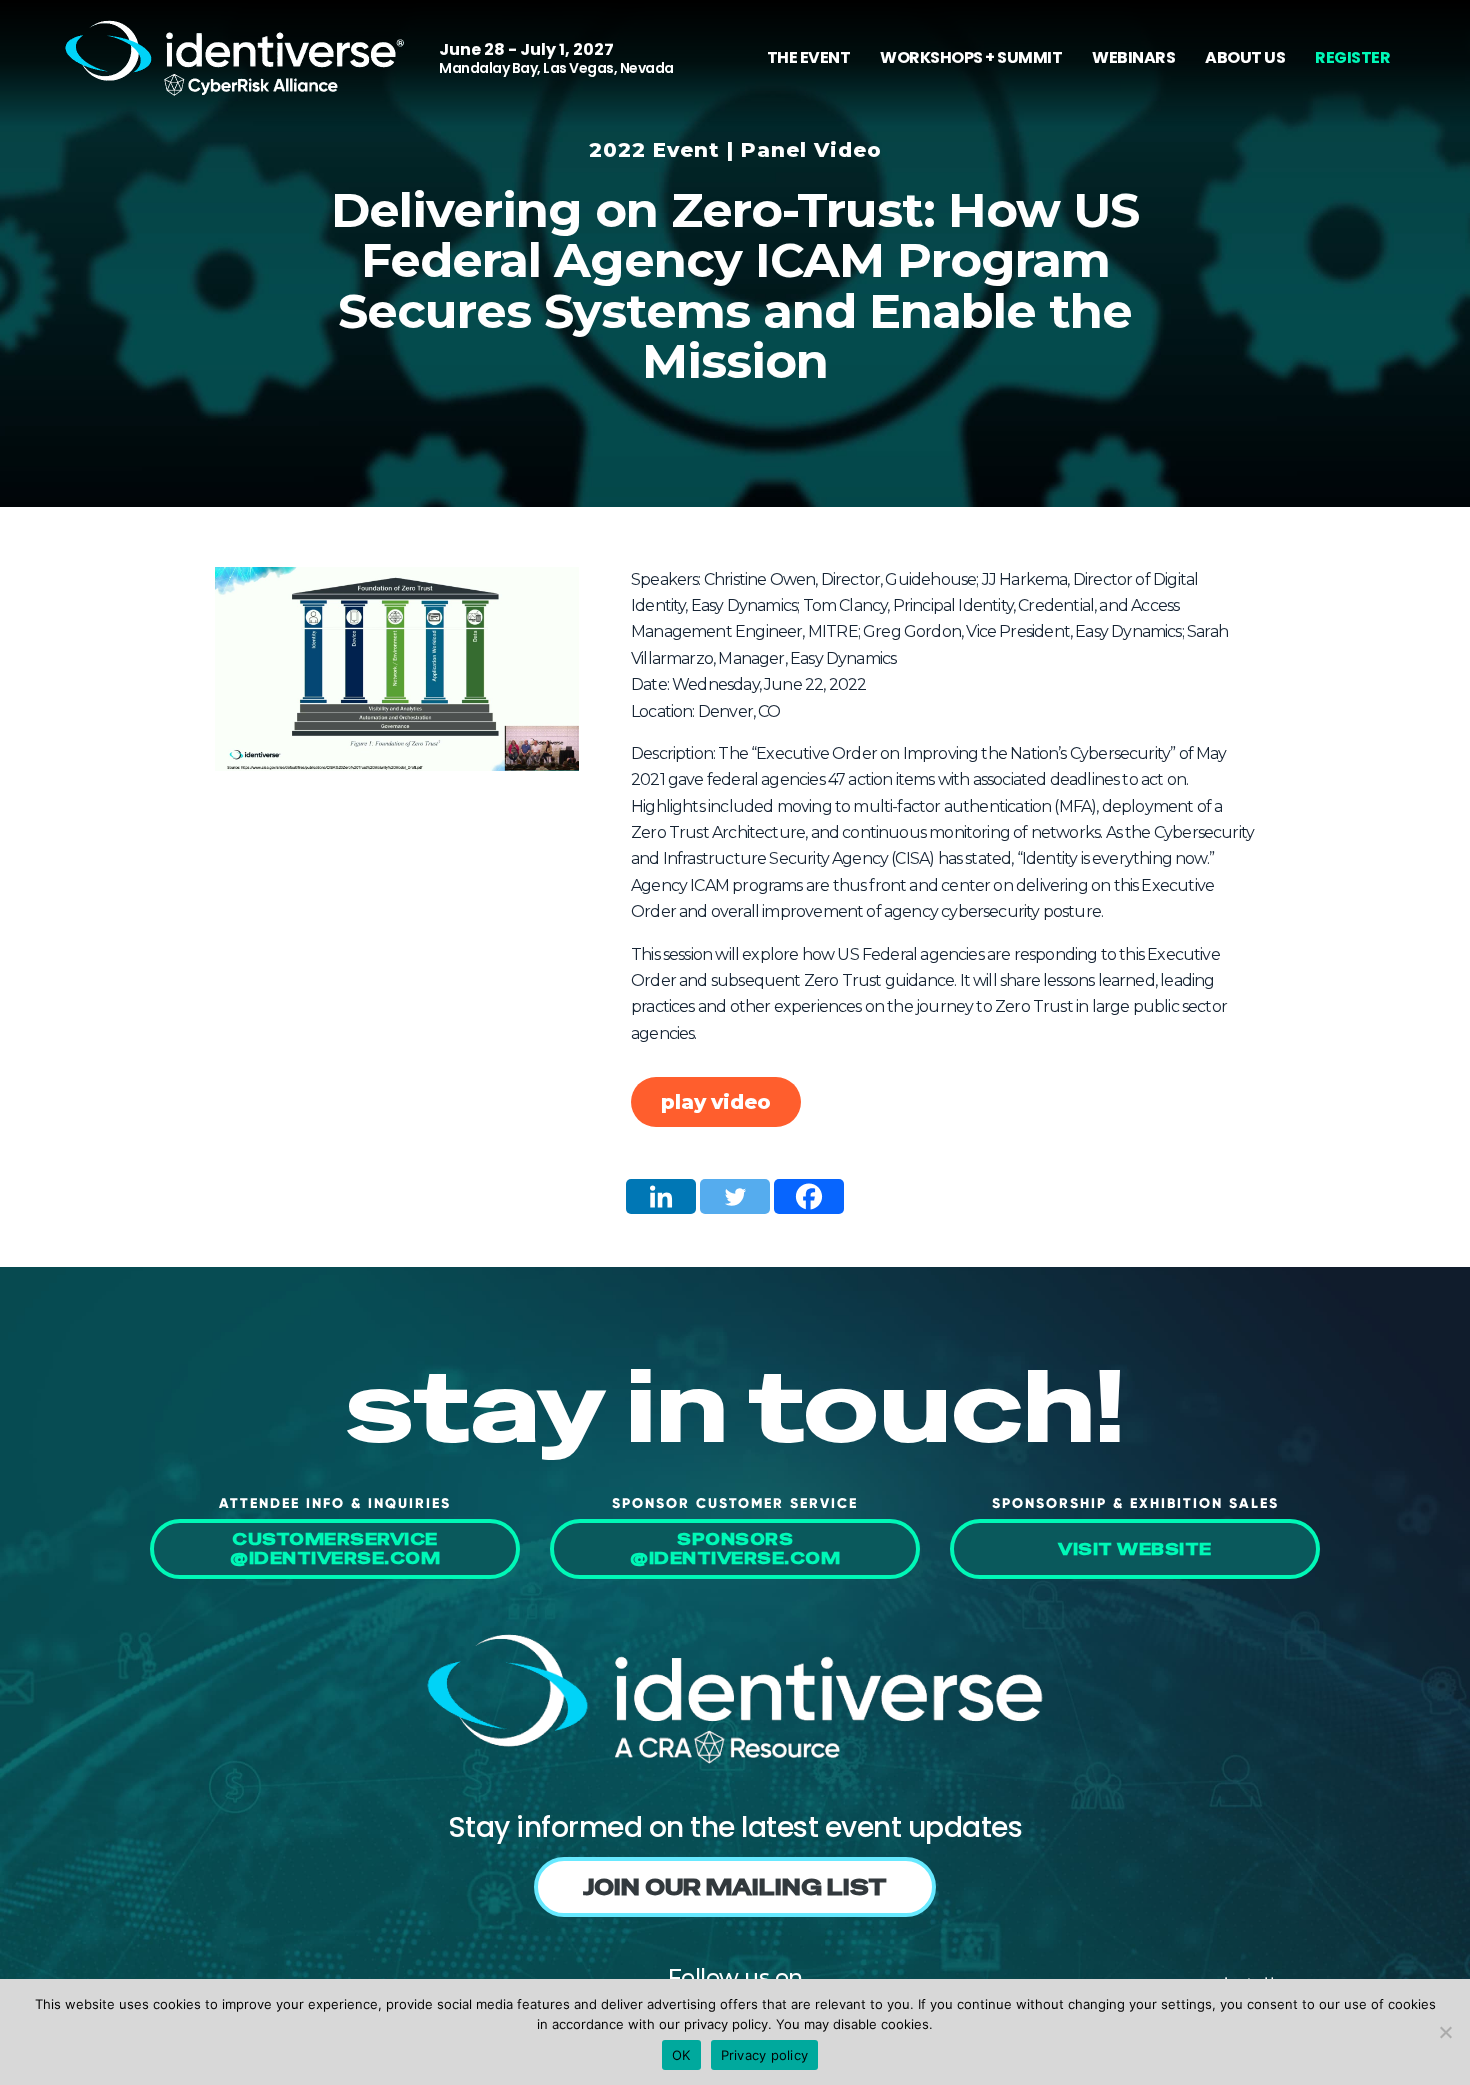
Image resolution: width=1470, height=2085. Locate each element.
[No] (1445, 2032)
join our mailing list (735, 1887)
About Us (1245, 57)
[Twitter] (735, 1196)
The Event (809, 57)
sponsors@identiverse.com (735, 1549)
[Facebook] (809, 1196)
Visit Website (1135, 1549)
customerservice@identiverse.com (335, 1549)
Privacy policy (765, 2055)
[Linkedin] (661, 1196)
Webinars (1133, 57)
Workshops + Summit (971, 57)
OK (681, 2055)
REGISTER (1352, 57)
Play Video (716, 1102)
